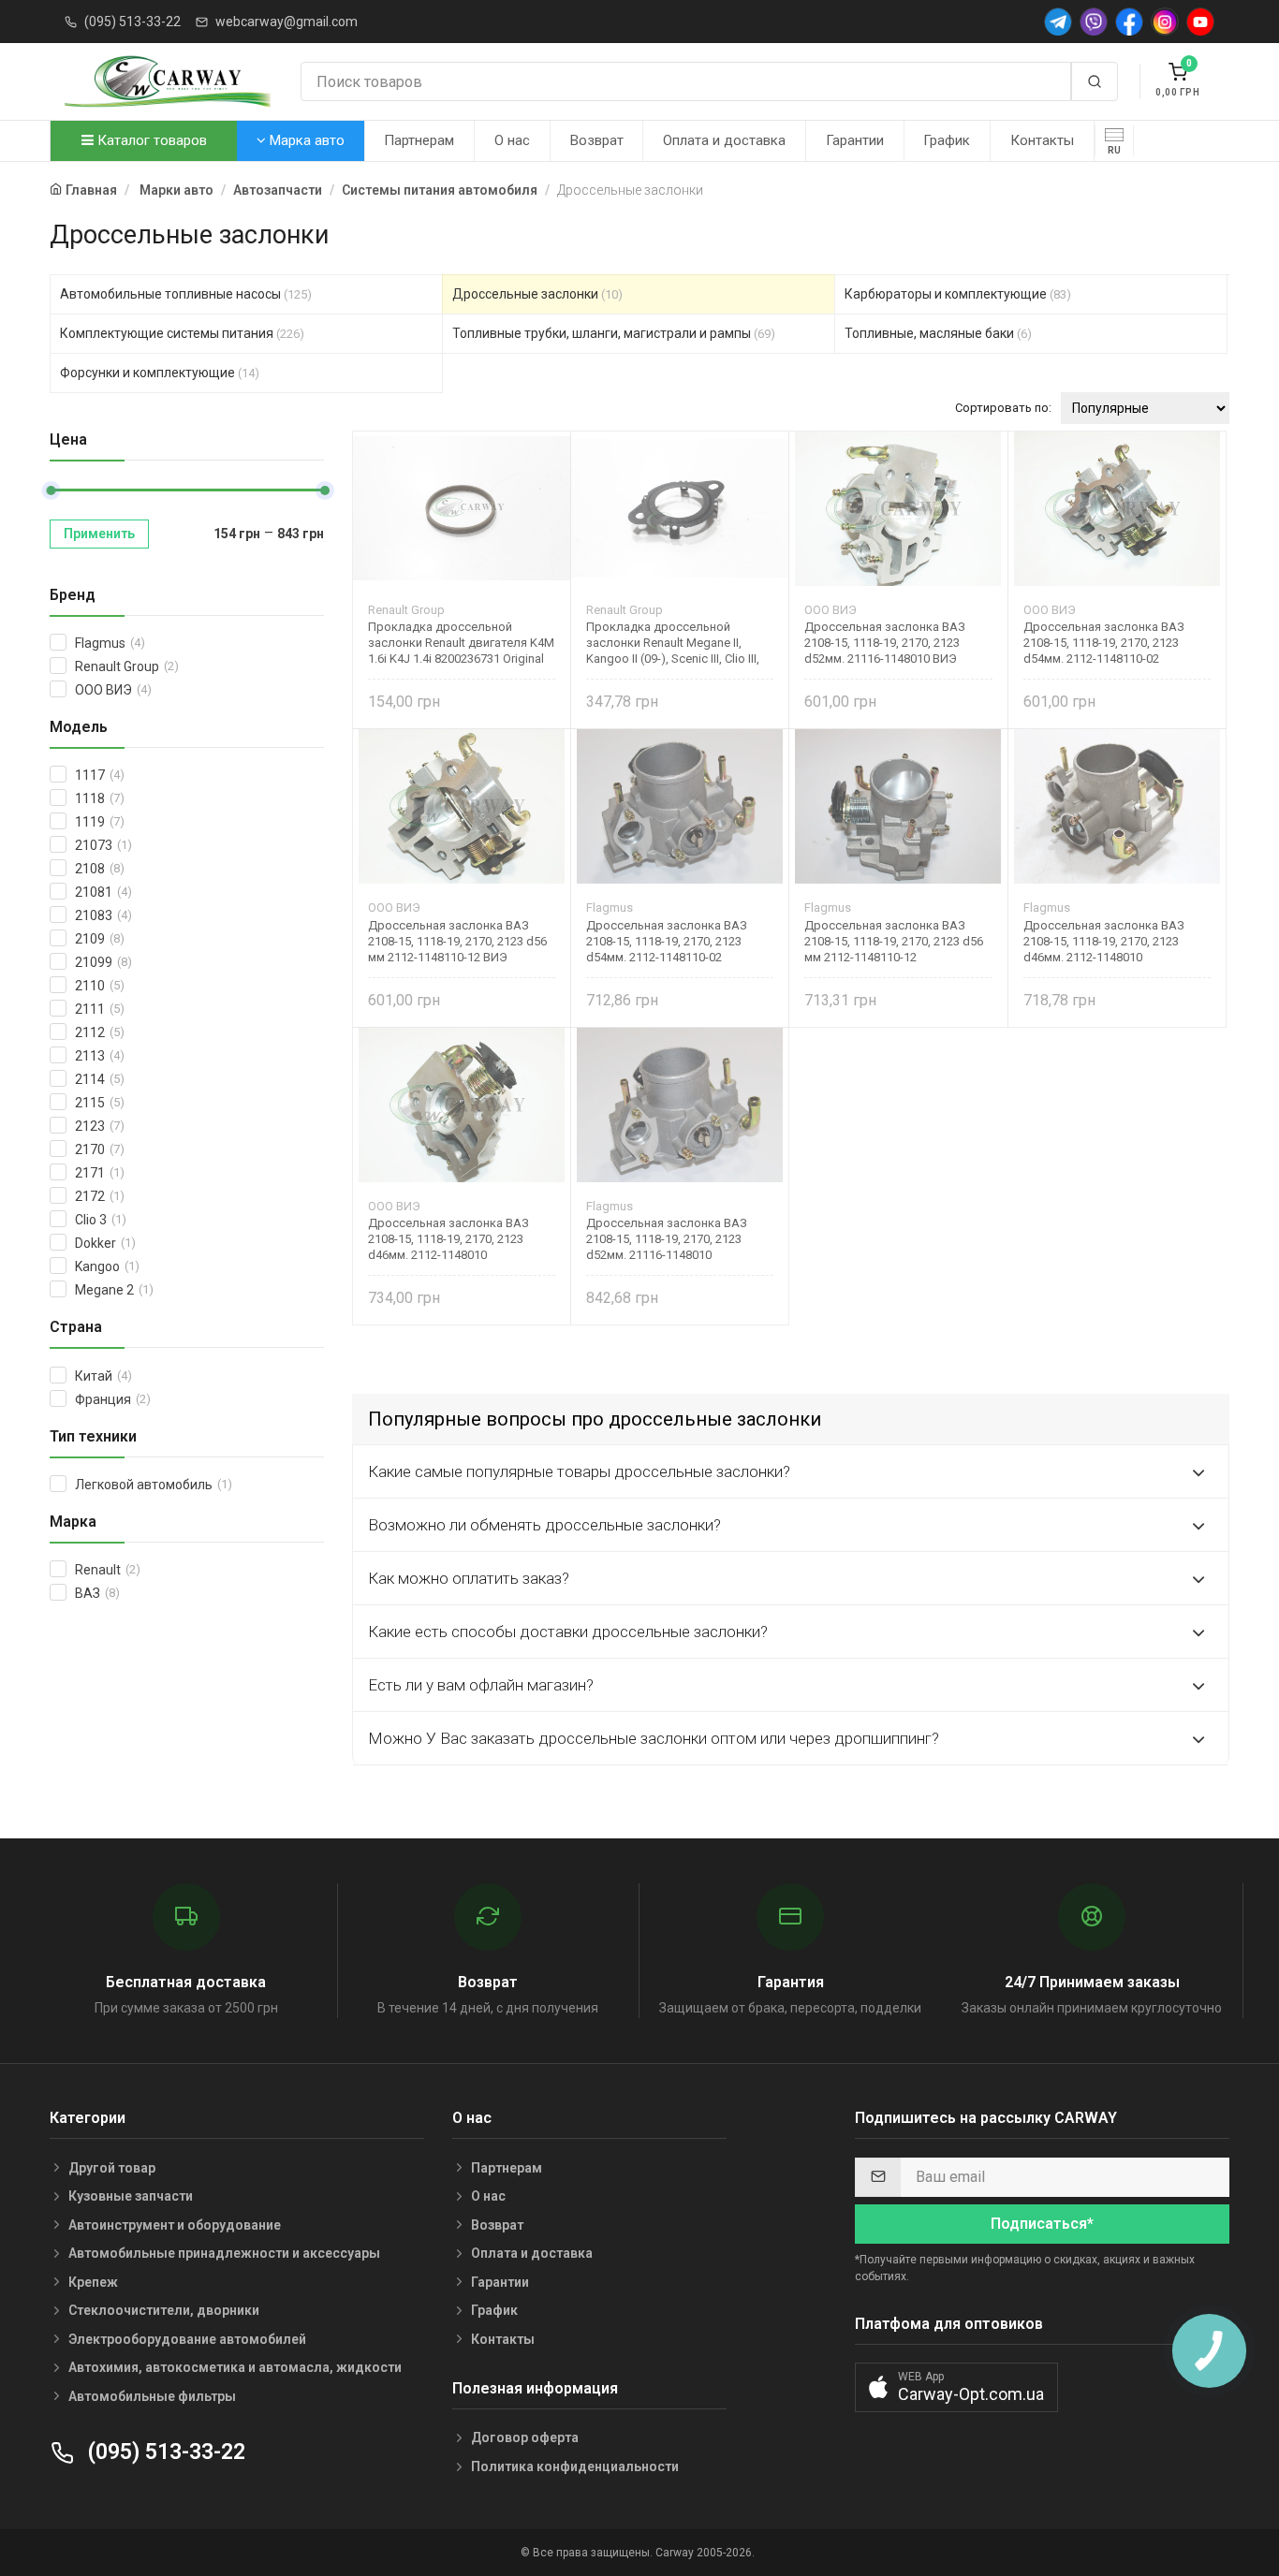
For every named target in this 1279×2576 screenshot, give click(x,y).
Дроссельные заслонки (537, 294)
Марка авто (305, 140)
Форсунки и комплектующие (160, 373)
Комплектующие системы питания (182, 333)
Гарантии (855, 140)
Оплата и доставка (724, 140)
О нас (512, 140)
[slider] (51, 490)
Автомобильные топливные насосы (186, 294)
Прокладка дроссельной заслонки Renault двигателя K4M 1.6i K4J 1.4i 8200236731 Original (461, 643)
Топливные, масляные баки (938, 333)
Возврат (597, 140)
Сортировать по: (1003, 408)
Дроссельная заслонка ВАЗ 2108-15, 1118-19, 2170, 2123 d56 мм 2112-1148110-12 (894, 941)
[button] (956, 2387)
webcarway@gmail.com (287, 22)
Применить (99, 534)
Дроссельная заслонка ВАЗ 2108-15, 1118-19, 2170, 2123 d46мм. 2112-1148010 (1104, 941)
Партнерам (419, 140)
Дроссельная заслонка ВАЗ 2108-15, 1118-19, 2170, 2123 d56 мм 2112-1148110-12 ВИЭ (457, 941)
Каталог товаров (150, 140)
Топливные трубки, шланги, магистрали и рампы (614, 333)
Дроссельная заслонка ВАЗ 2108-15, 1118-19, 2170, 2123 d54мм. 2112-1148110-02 (1104, 643)
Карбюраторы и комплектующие (958, 294)
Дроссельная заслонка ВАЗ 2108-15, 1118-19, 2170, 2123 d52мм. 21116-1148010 (667, 1239)
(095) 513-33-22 (132, 22)
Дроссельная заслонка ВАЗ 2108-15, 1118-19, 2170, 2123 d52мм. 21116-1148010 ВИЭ (885, 643)
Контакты (1042, 140)
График (947, 140)
